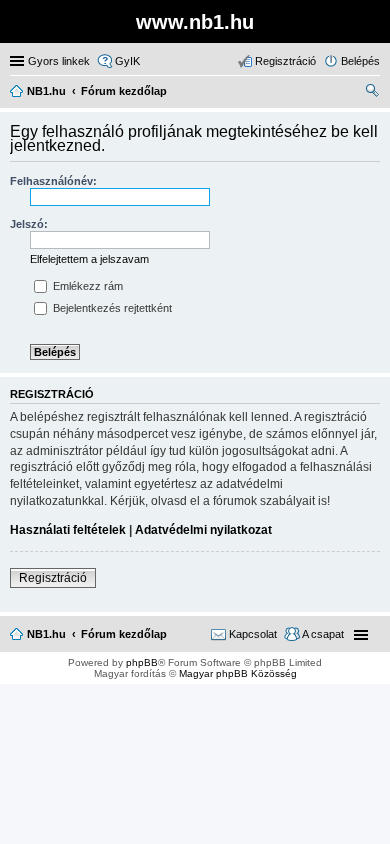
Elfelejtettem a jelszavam (89, 259)
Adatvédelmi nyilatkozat (203, 530)
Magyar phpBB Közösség (238, 673)
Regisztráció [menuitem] (285, 61)
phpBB (142, 662)
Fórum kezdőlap (124, 634)
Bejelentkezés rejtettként (111, 308)
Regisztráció (53, 578)
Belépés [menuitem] (360, 61)
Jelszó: (29, 224)
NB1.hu (46, 634)
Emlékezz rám (86, 286)
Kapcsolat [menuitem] (253, 634)
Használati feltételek (68, 530)
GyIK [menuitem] (127, 61)
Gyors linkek (59, 61)
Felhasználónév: (53, 181)
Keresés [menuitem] (372, 93)
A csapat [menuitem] (323, 634)
